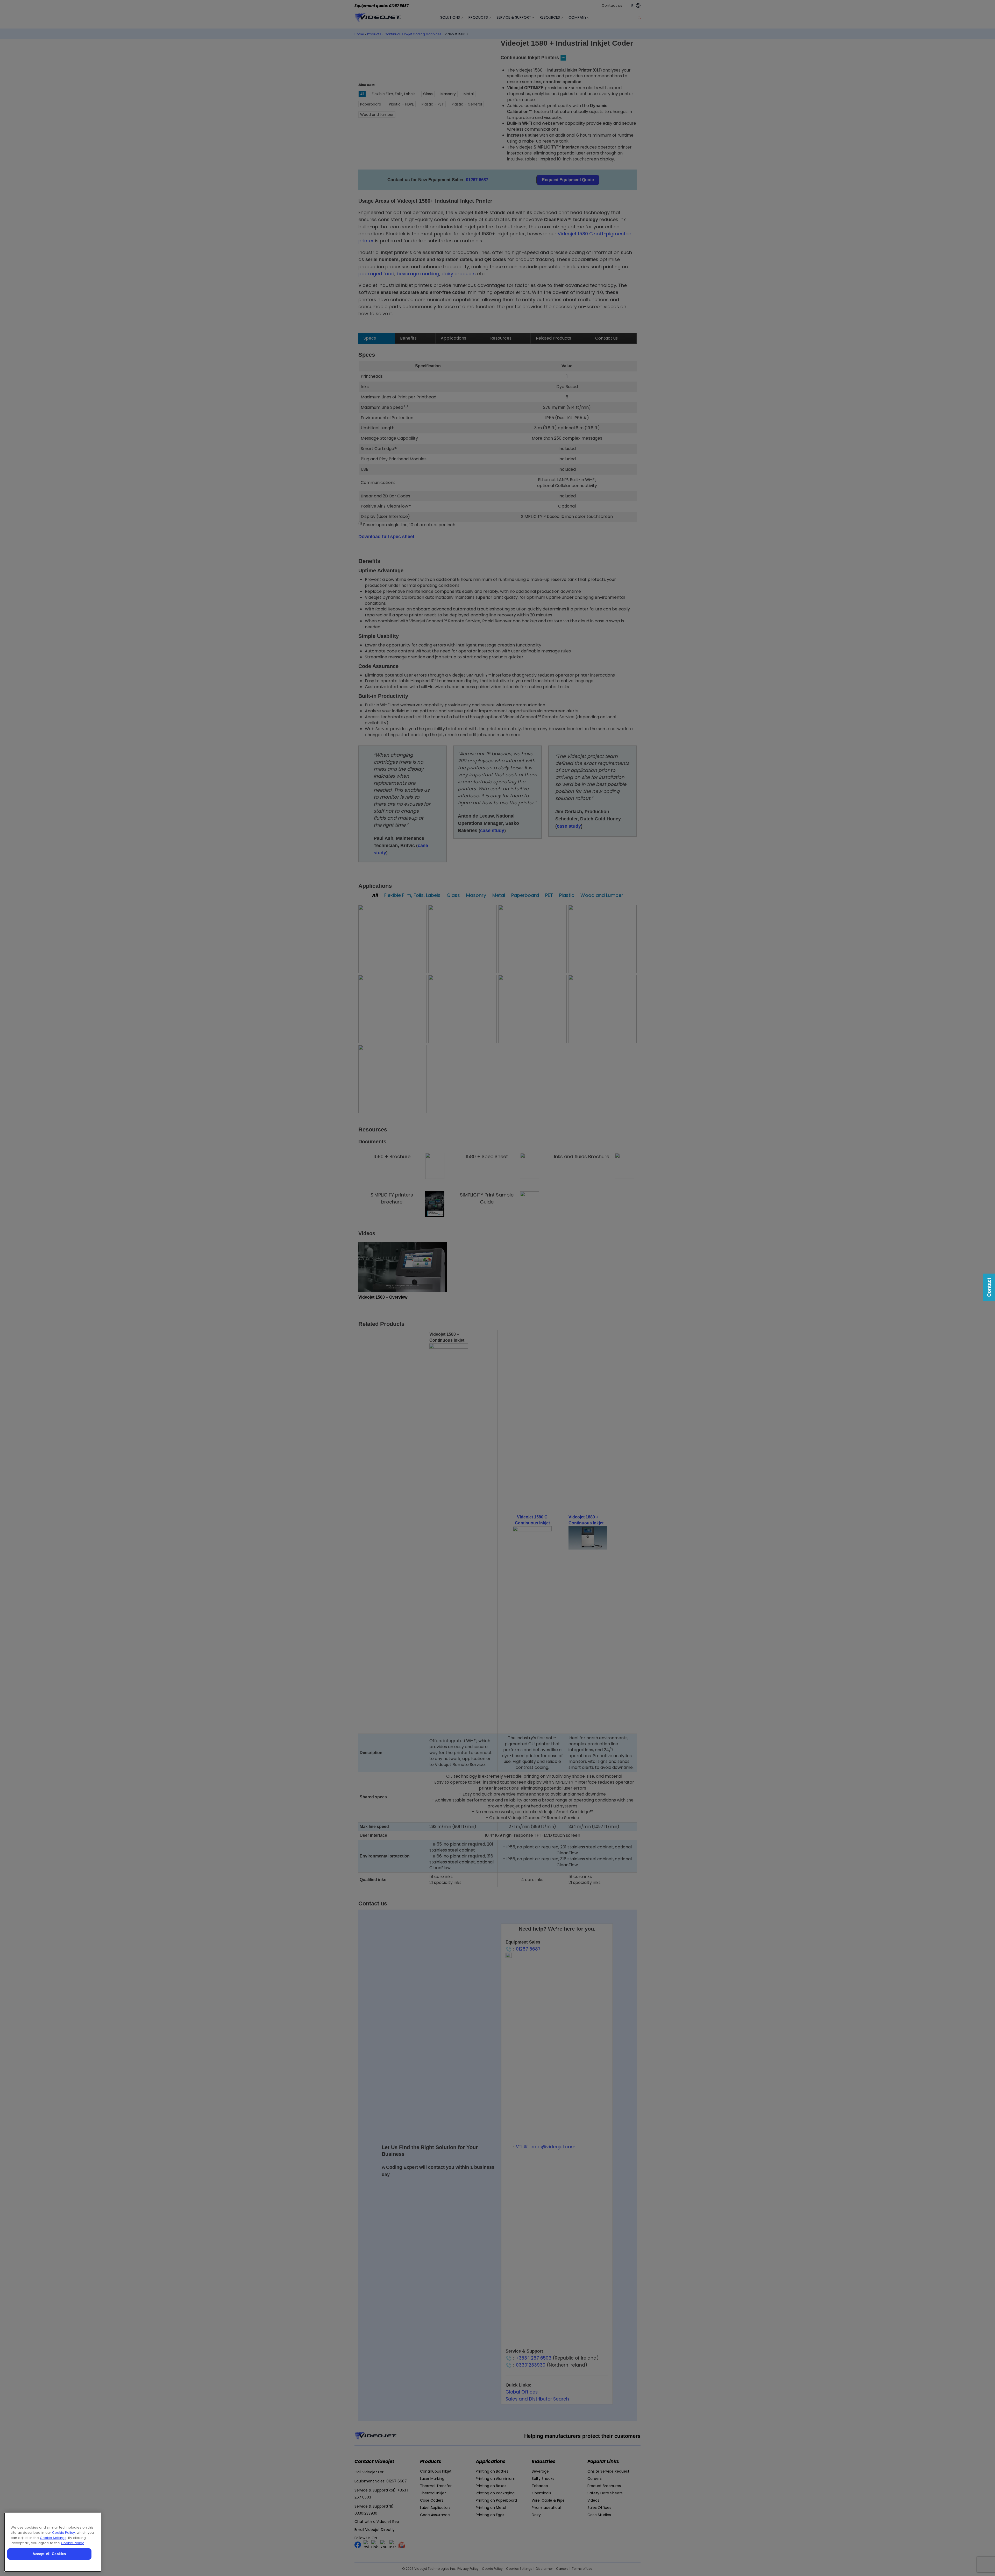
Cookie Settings (53, 2538)
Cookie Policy (63, 2533)
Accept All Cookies (49, 2554)
